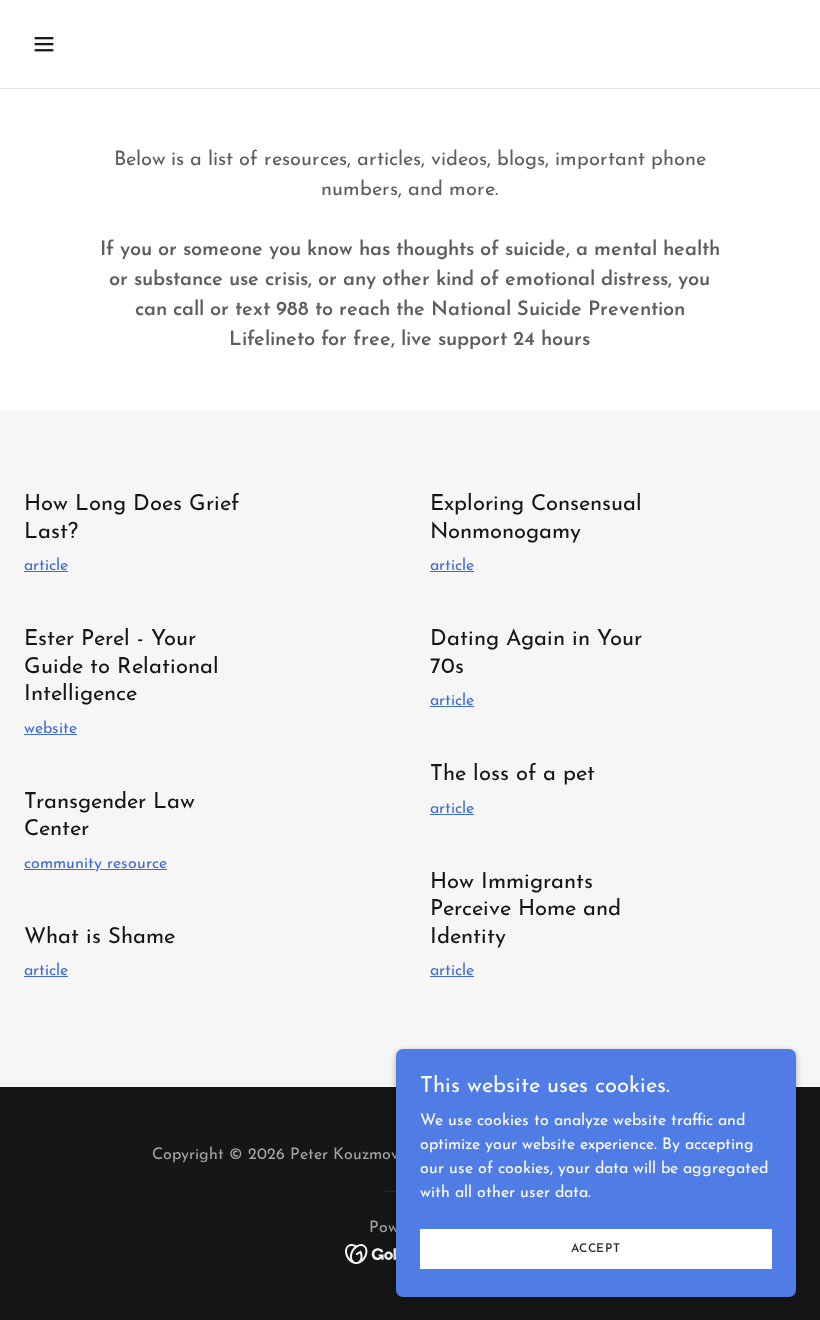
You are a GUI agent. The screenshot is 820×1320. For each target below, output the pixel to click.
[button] (112, 44)
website (50, 729)
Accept (596, 1248)
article (46, 566)
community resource (95, 864)
